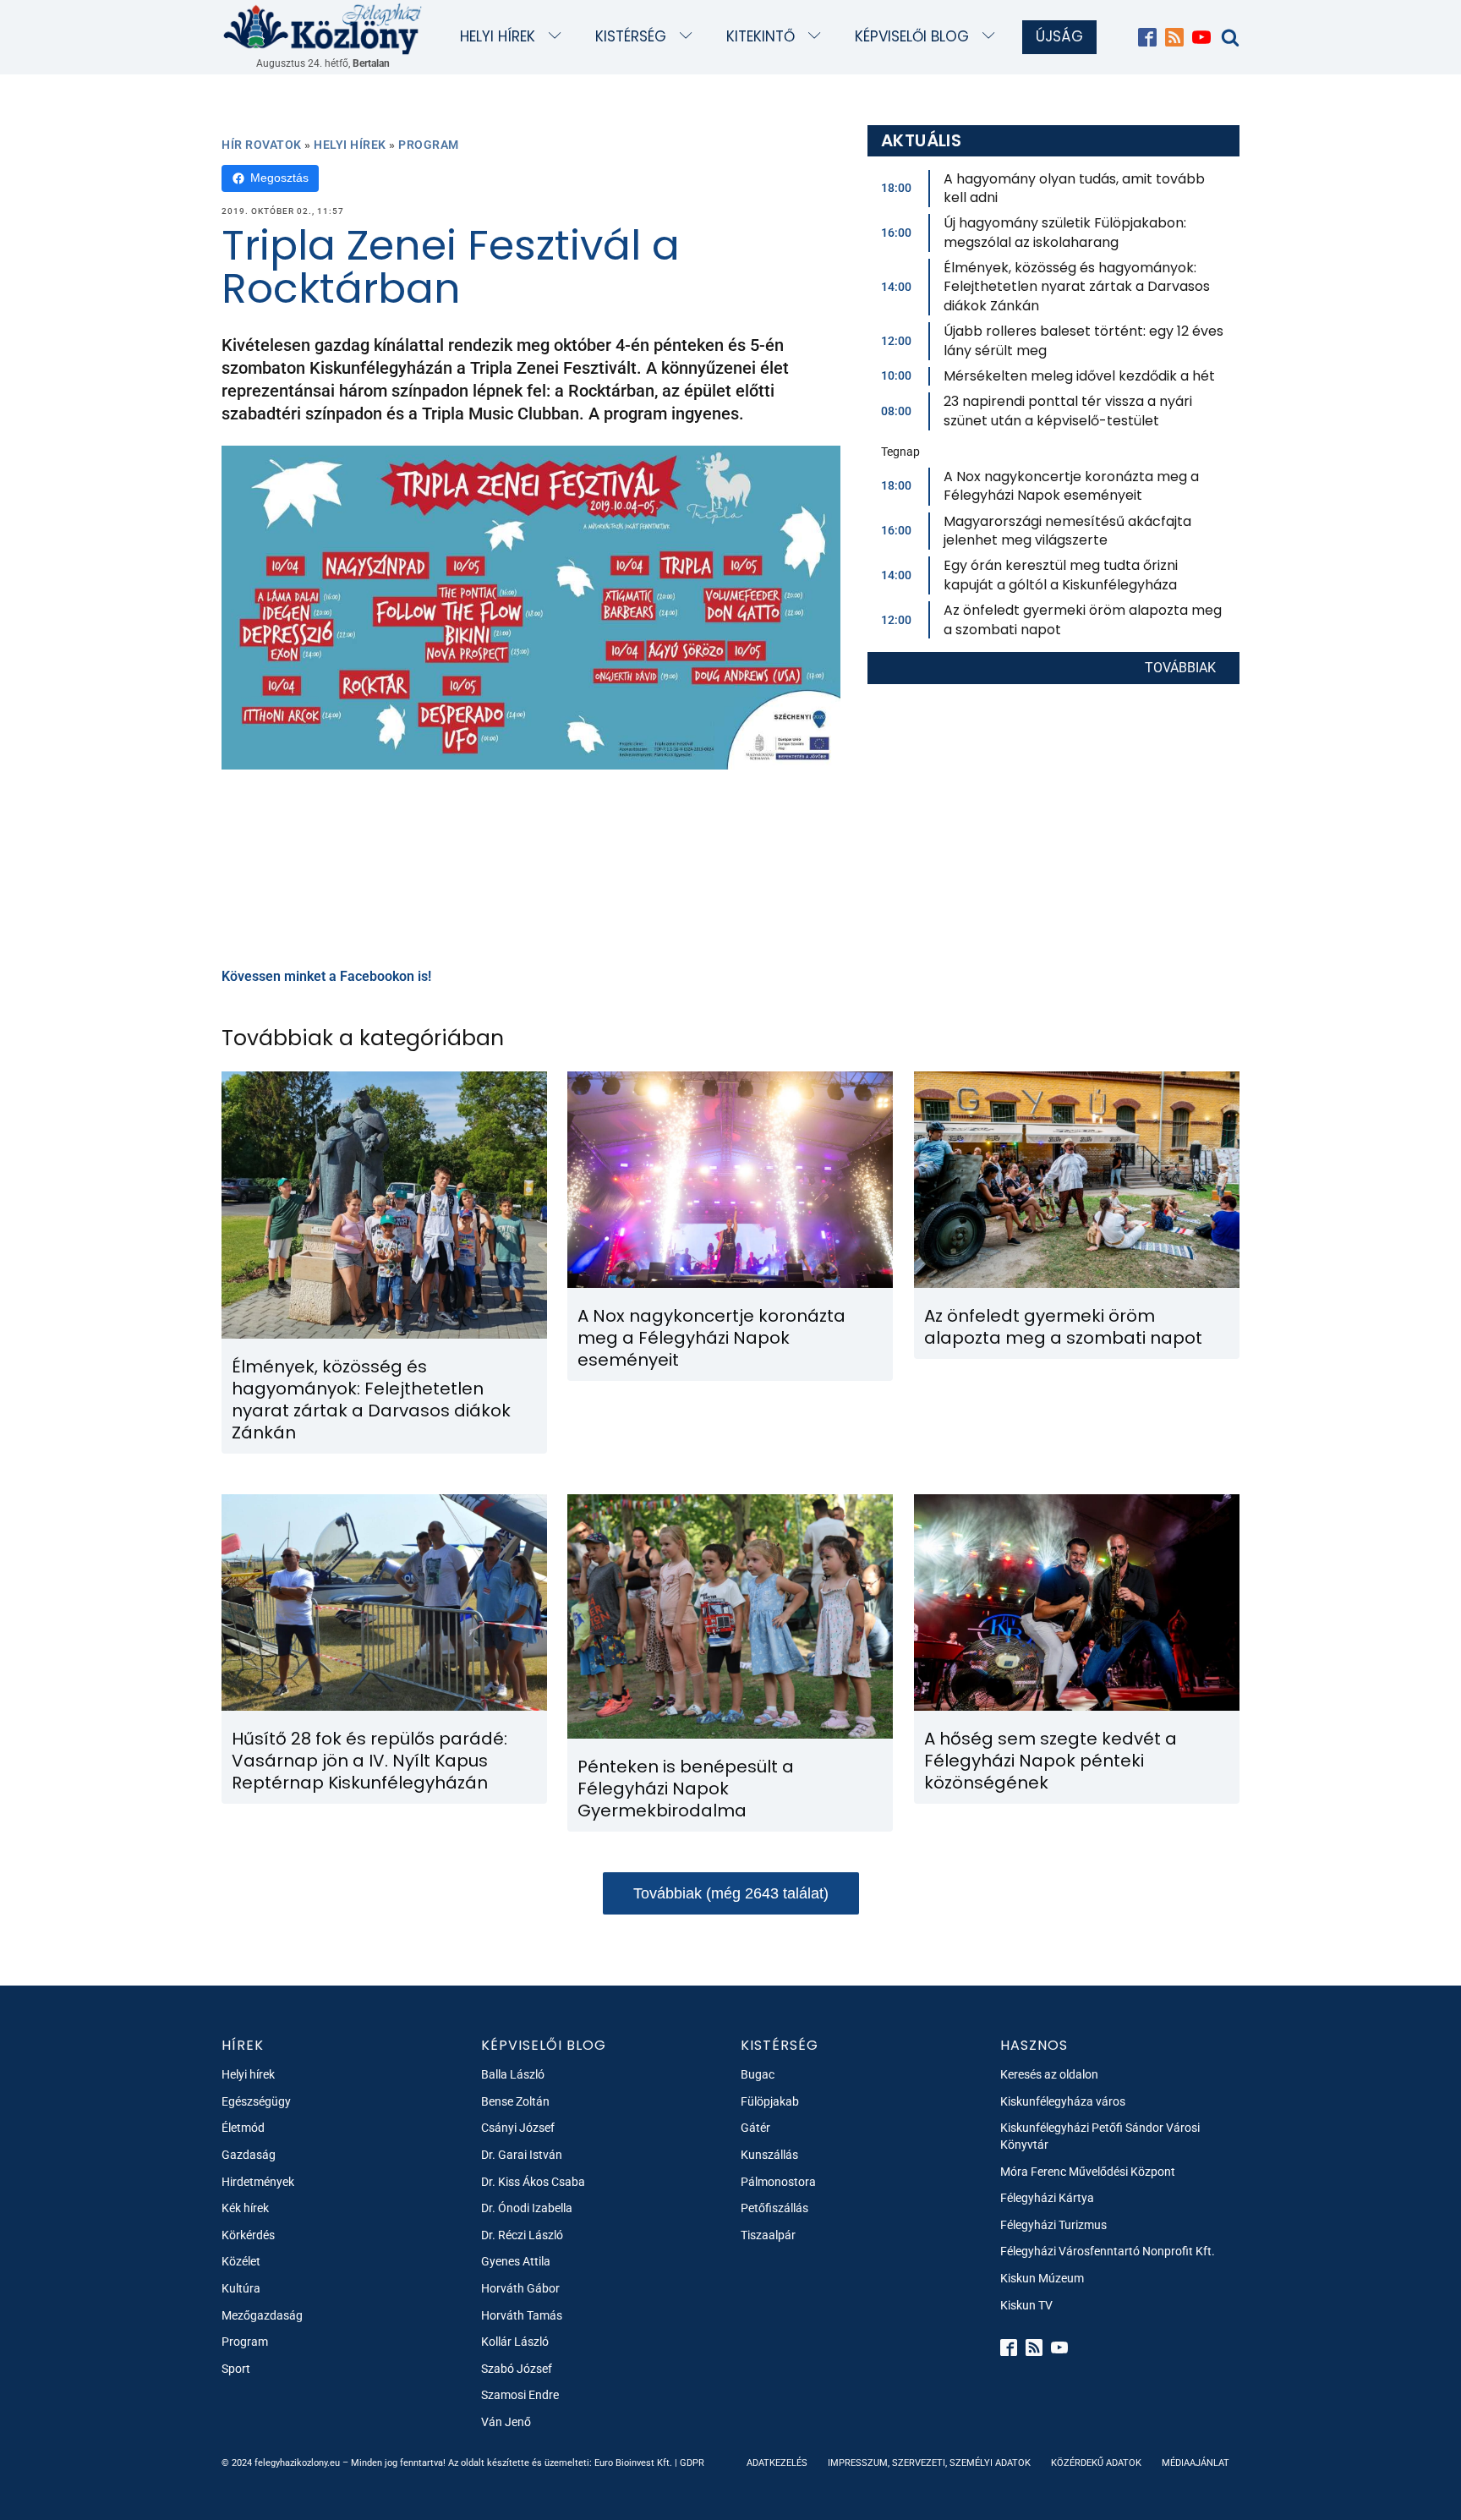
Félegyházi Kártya (1047, 2198)
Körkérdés (248, 2235)
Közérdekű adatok (1096, 2463)
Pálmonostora (778, 2182)
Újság (1059, 36)
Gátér (755, 2128)
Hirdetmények (258, 2182)
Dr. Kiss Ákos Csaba (533, 2182)
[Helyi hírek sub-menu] (558, 37)
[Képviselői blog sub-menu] (992, 37)
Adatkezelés (777, 2463)
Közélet (241, 2261)
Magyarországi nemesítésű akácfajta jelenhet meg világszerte (1067, 531)
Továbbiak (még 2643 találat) (731, 1893)
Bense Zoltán (515, 2101)
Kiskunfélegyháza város (1063, 2101)
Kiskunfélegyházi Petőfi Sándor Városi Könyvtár (1100, 2136)
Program (429, 145)
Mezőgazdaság (262, 2315)
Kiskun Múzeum (1042, 2278)
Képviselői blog (912, 36)
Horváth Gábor (520, 2288)
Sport (236, 2369)
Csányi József (518, 2128)
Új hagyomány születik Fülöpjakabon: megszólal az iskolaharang (1065, 232)
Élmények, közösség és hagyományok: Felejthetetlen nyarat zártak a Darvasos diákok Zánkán (1077, 287)
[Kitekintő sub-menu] (818, 37)
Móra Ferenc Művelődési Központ (1088, 2172)
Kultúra (241, 2288)
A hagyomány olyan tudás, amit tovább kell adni (1074, 188)
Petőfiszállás (774, 2208)
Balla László (513, 2074)
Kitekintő (761, 36)
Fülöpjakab (770, 2101)
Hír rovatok (262, 145)
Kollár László (515, 2342)
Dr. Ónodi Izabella (527, 2208)
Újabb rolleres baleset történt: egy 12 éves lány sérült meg (1083, 340)
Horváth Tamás (522, 2315)
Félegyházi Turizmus (1053, 2225)
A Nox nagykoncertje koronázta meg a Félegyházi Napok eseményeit (1071, 486)
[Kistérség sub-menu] (689, 37)
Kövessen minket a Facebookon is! (326, 976)
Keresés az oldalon (1049, 2074)
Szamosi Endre (520, 2395)
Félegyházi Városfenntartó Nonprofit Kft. (1108, 2251)
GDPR (692, 2463)
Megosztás (279, 178)
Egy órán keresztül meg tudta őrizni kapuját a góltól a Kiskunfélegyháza (1061, 575)
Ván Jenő (506, 2422)
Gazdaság (249, 2155)
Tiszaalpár (768, 2235)
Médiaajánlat (1196, 2463)
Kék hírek (245, 2208)
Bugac (758, 2074)
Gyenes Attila (516, 2261)
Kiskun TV (1026, 2305)
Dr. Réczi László (522, 2235)
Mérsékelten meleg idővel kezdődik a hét (1079, 376)
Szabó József (517, 2369)
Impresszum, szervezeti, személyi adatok (929, 2463)
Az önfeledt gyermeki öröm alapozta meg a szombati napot (1083, 619)
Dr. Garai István (522, 2155)
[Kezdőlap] (323, 28)
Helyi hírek (498, 36)
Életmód (243, 2128)
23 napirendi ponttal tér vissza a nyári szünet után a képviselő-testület (1068, 411)
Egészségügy (256, 2101)
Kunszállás (769, 2155)
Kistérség (631, 36)
